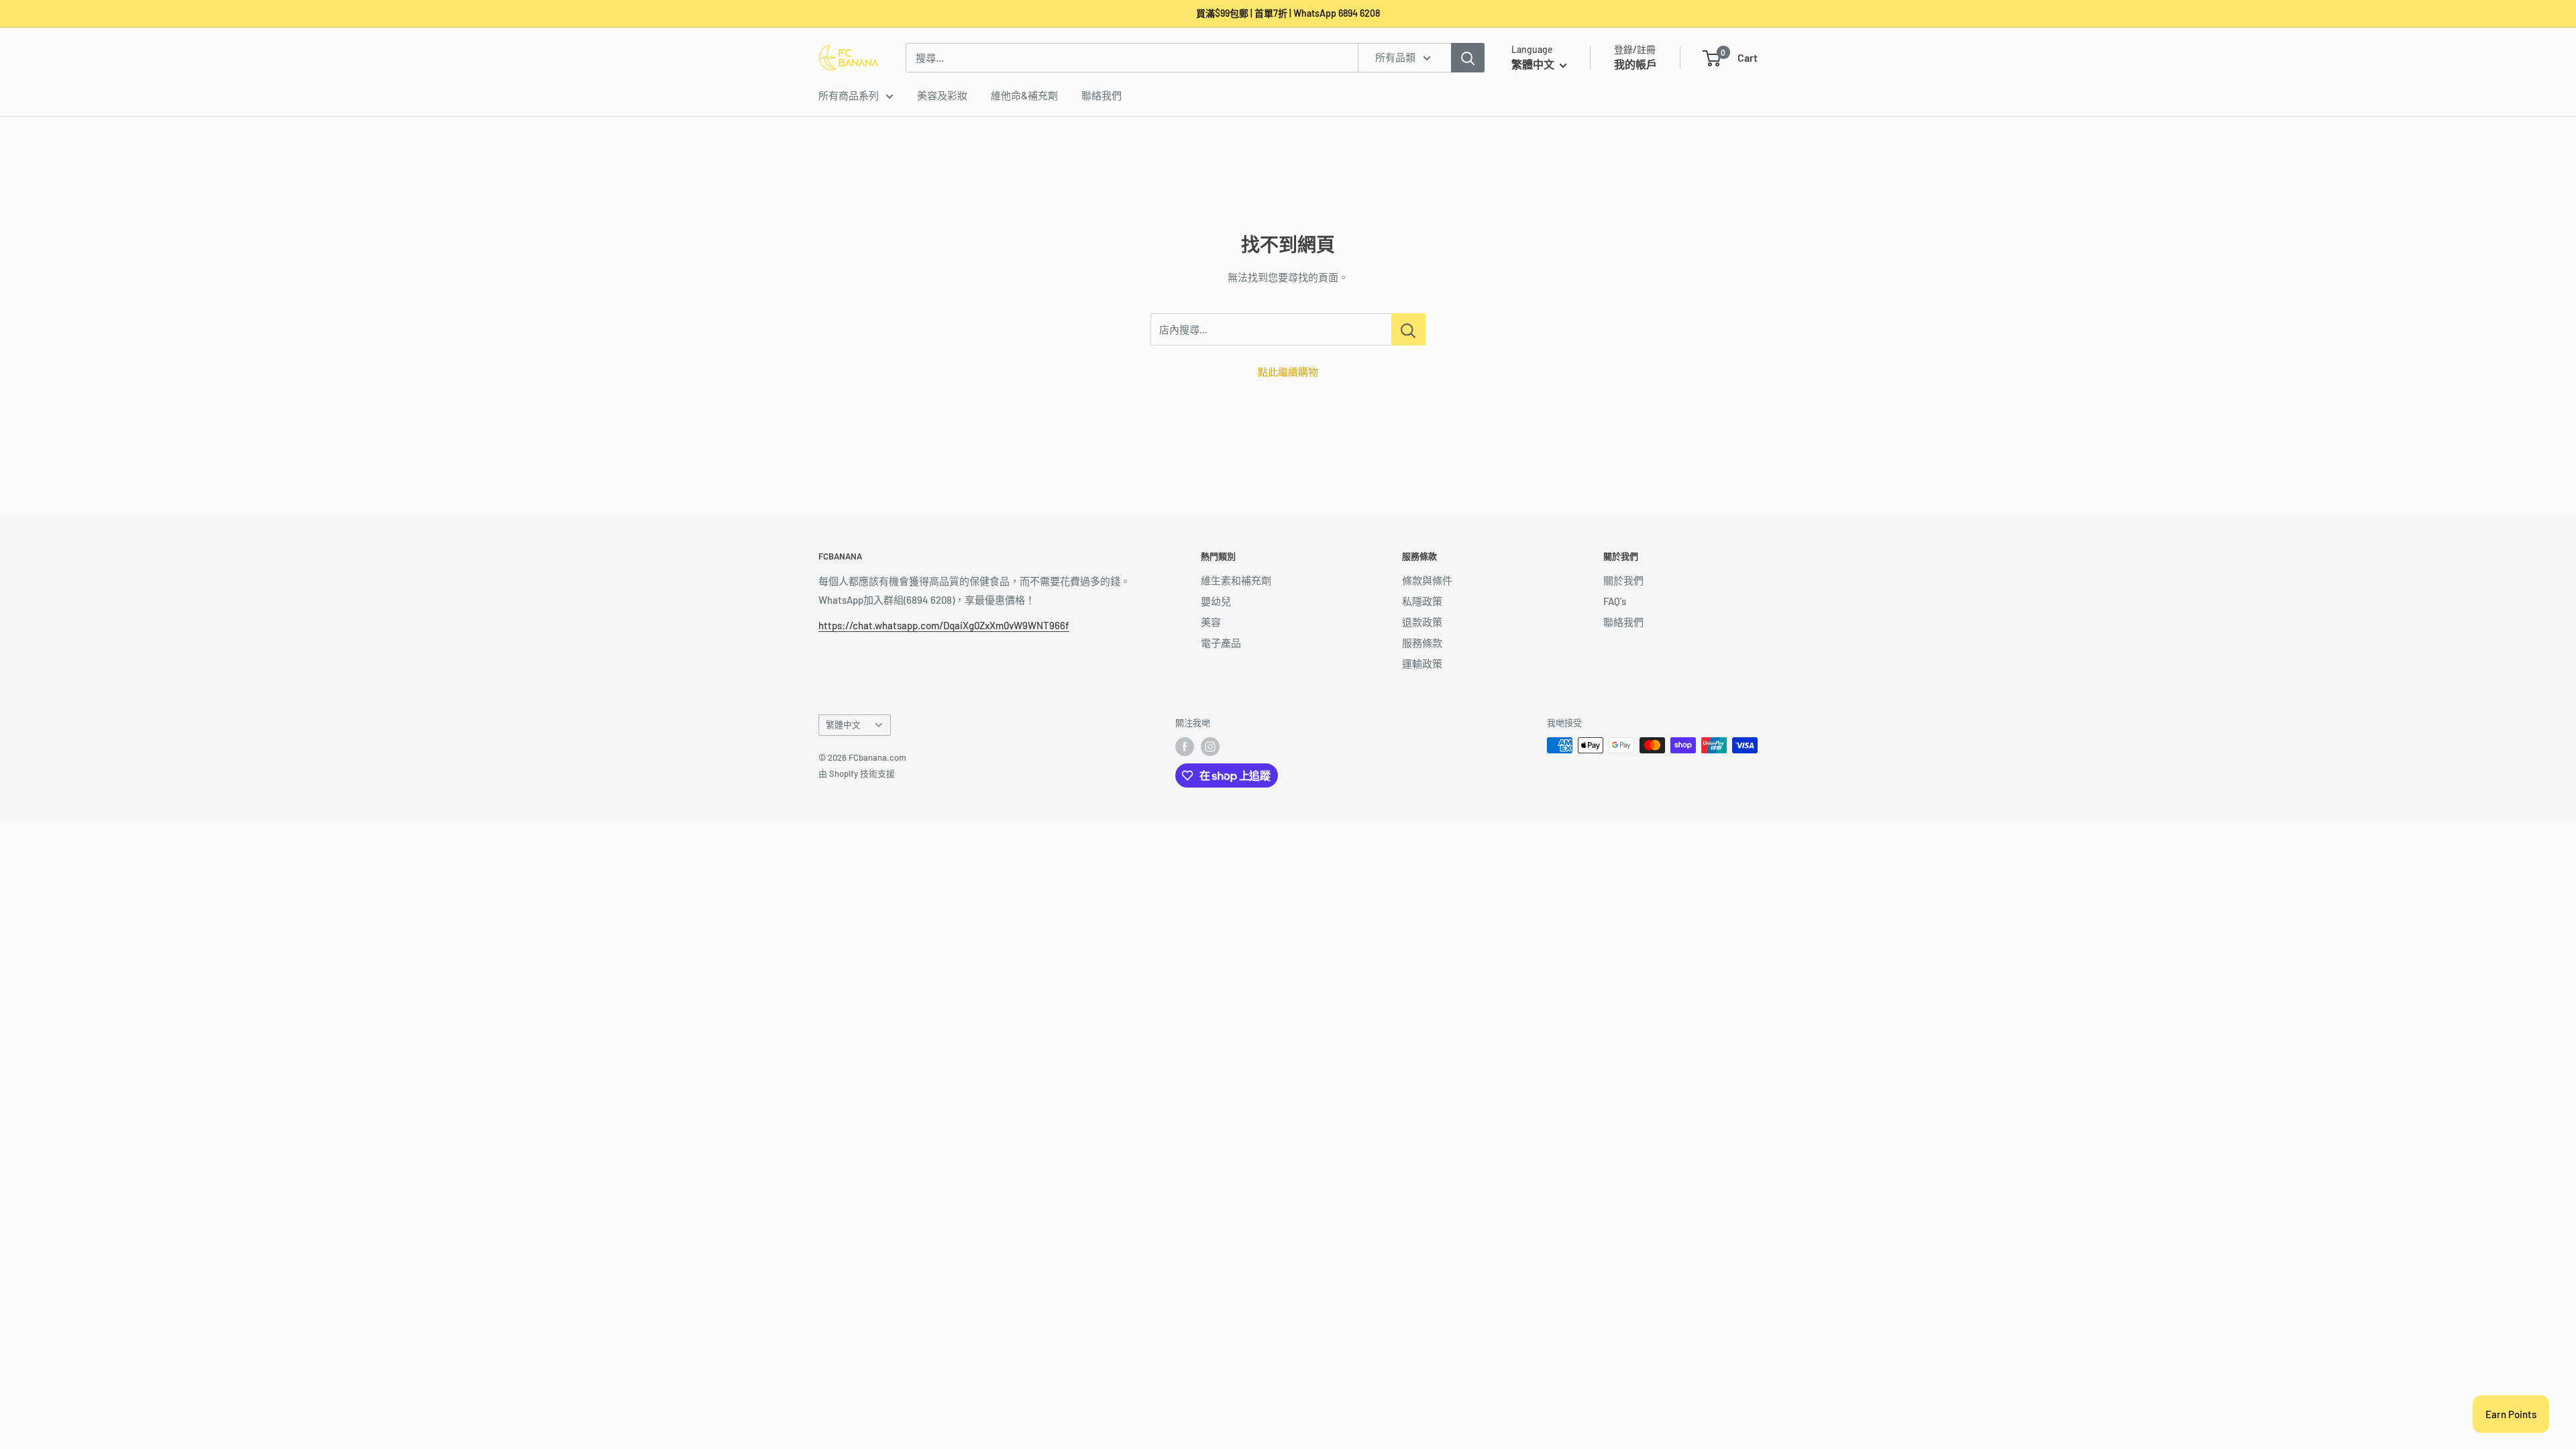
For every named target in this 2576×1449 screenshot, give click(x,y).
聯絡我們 (1102, 95)
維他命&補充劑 (1024, 95)
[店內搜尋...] (1408, 329)
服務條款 (1422, 643)
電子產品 (1221, 643)
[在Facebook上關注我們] (1185, 747)
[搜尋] (1468, 58)
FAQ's (1615, 601)
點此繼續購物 (1288, 372)
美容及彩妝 (942, 95)
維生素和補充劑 (1236, 580)
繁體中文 (843, 724)
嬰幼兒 (1216, 601)
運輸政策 (1422, 663)
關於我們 (1623, 580)
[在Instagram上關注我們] (1210, 747)
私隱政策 (1422, 601)
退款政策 (1422, 622)
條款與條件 (1427, 580)
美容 (1211, 622)
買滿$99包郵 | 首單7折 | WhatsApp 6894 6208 (1288, 13)
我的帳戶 (1635, 64)
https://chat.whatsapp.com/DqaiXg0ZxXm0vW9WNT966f (944, 625)
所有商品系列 (849, 95)
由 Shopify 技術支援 (857, 773)
